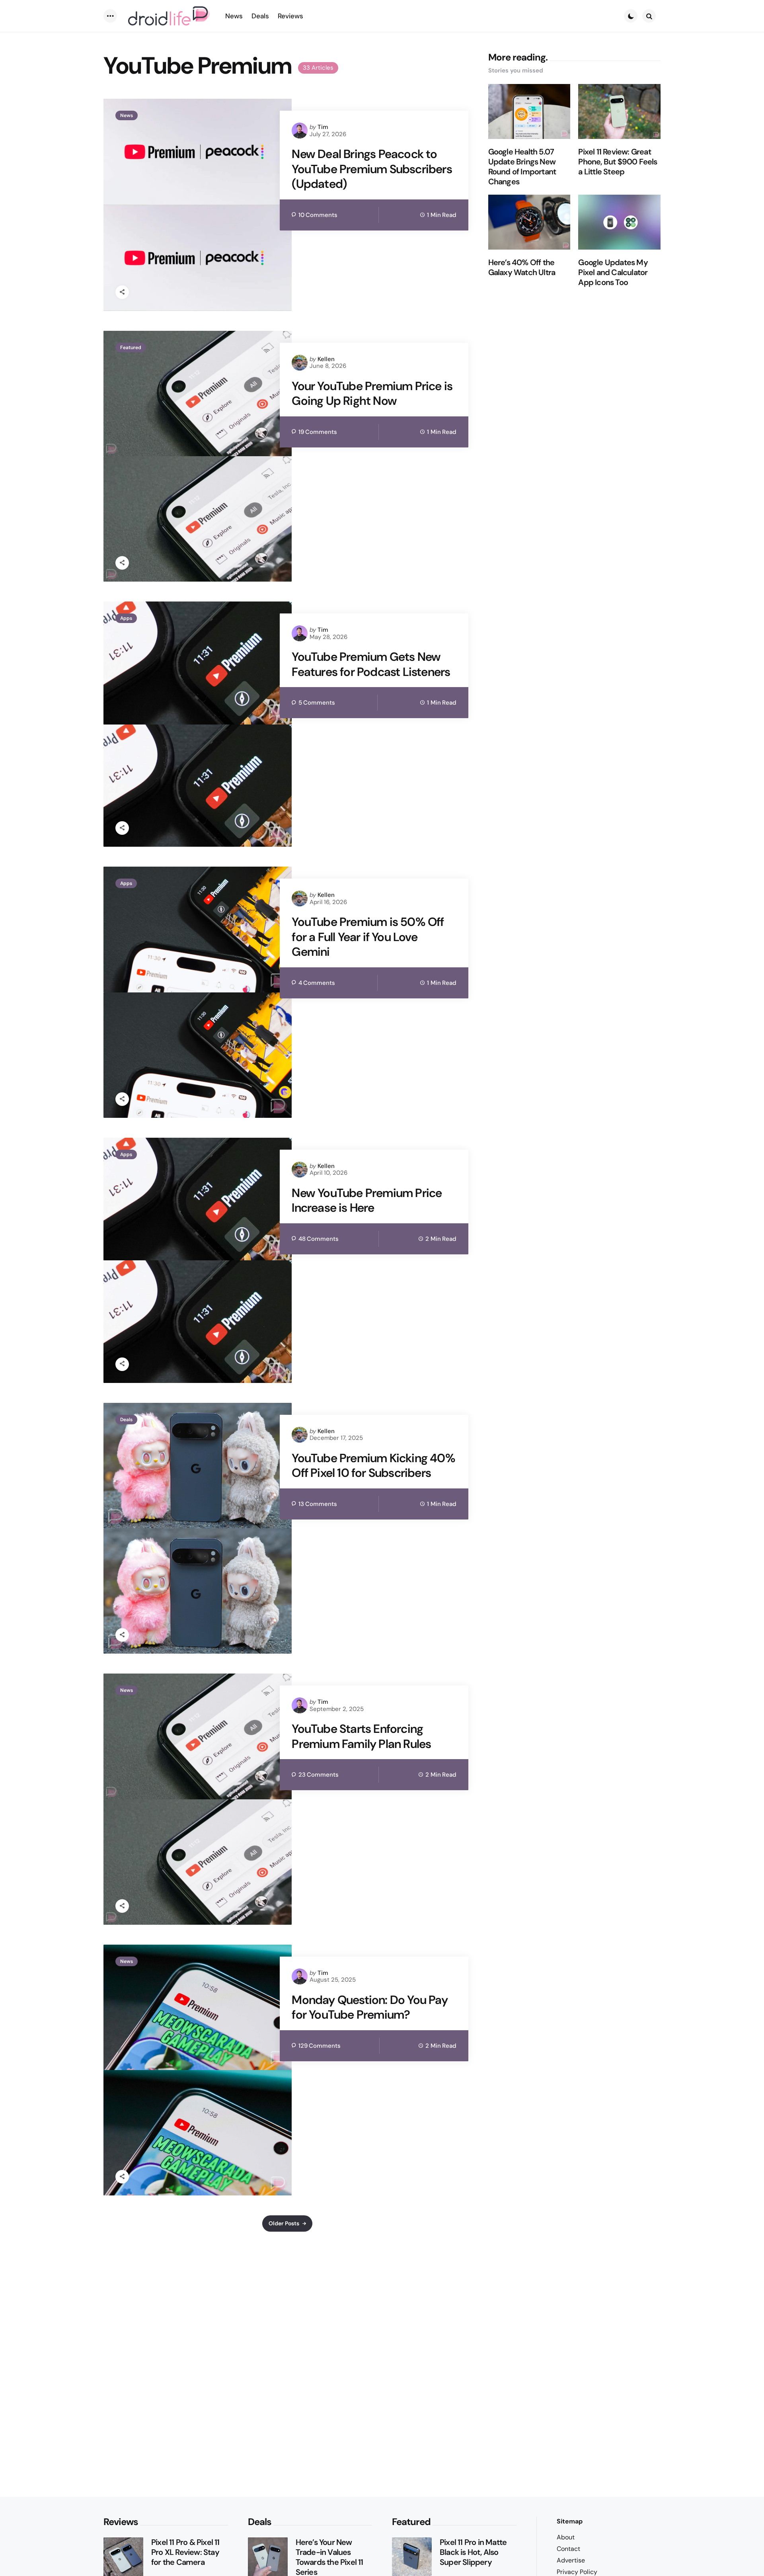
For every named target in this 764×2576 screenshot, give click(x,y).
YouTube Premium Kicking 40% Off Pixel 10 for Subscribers (373, 1466)
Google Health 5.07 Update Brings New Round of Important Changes (522, 167)
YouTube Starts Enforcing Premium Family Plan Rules (361, 1736)
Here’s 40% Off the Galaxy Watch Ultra (522, 268)
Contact (568, 2549)
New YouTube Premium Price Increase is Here (367, 1200)
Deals (126, 1420)
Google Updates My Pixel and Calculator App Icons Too (613, 272)
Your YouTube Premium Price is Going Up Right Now (372, 394)
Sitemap (570, 2521)
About (566, 2537)
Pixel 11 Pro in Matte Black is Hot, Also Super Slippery (473, 2552)
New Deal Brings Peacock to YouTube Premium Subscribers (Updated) (372, 169)
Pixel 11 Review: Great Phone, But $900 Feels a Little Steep (618, 162)
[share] (122, 292)
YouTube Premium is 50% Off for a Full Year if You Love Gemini (368, 937)
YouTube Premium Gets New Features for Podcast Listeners (371, 664)
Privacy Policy (577, 2572)
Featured (131, 348)
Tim (323, 127)
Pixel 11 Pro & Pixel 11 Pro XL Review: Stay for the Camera (185, 2552)
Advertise (571, 2560)
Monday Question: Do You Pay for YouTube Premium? (369, 2007)
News (127, 115)
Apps (126, 618)
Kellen (326, 359)
